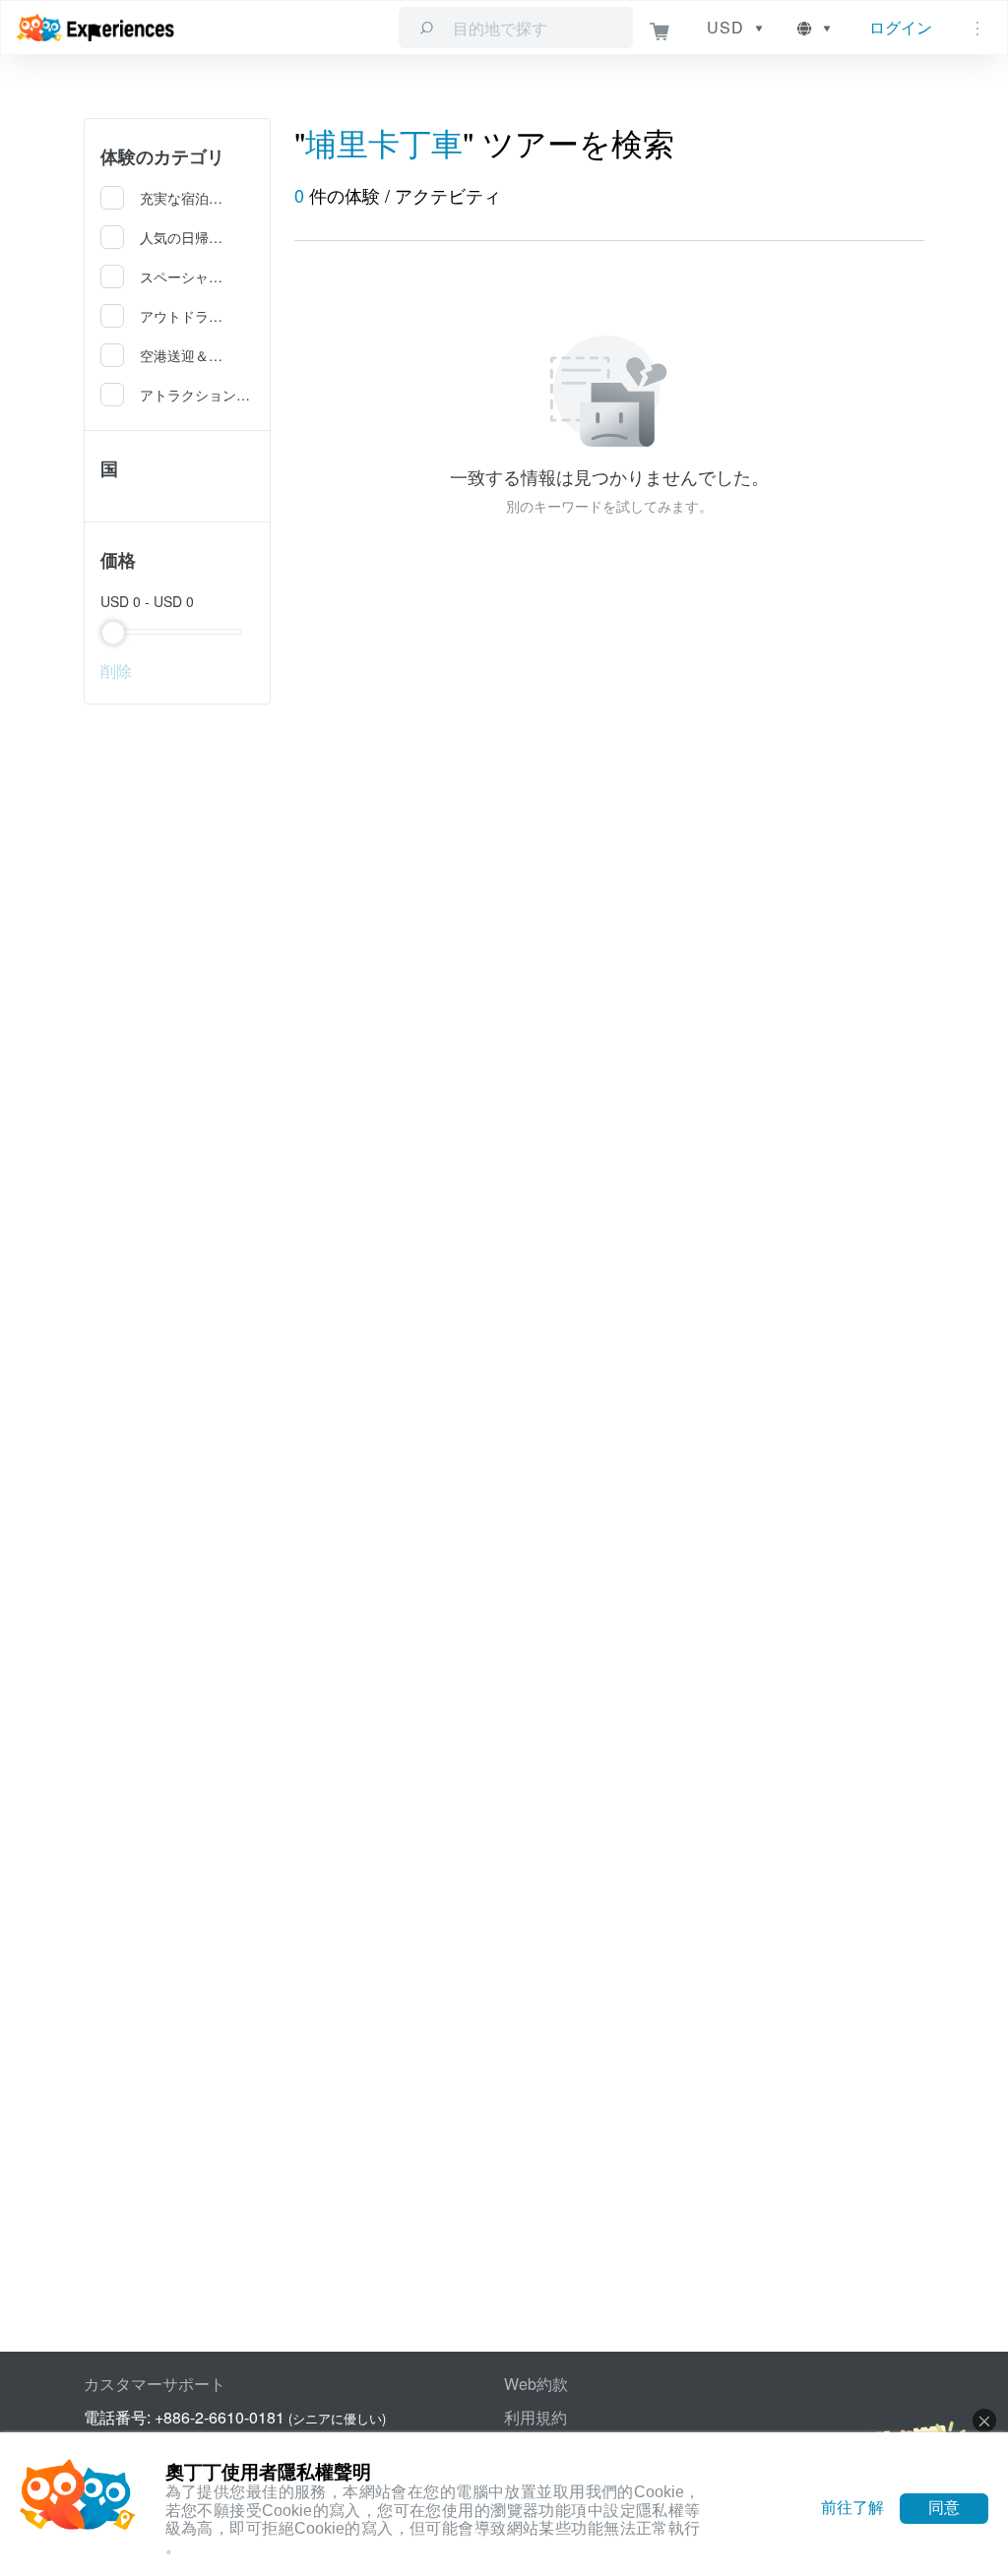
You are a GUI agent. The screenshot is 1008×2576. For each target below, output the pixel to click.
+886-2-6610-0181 (220, 2417)
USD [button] (725, 27)
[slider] (177, 632)
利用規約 (535, 2417)
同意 (944, 2508)
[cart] (660, 28)
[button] (816, 28)
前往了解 (852, 2508)
